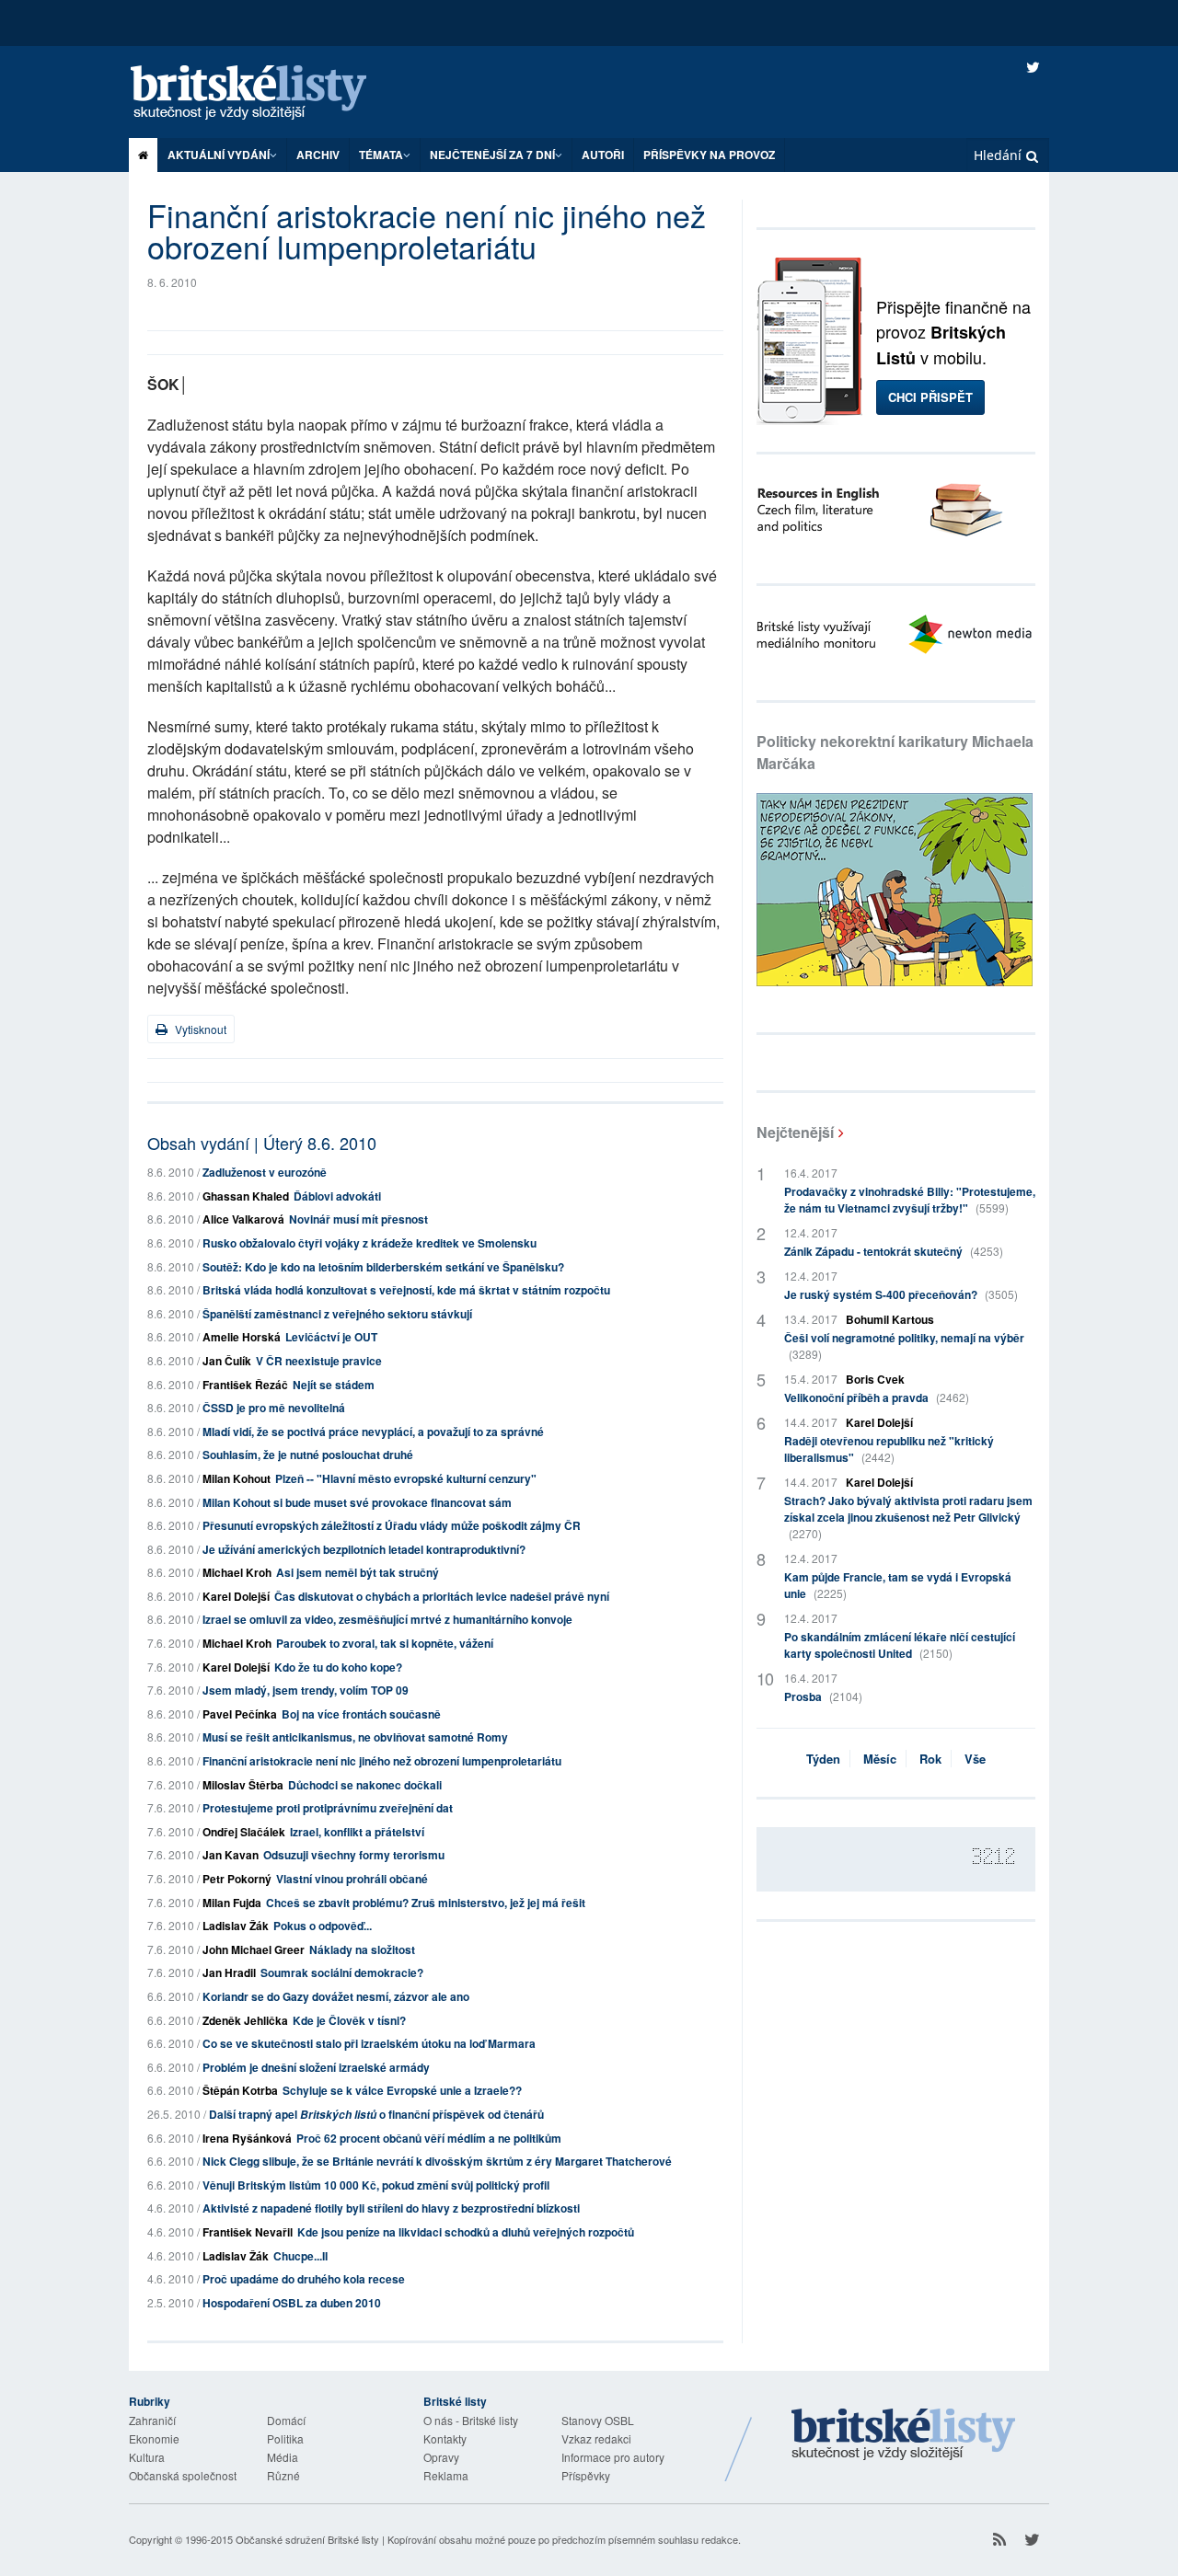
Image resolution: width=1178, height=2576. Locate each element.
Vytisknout (199, 1029)
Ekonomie (154, 2438)
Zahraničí (152, 2420)
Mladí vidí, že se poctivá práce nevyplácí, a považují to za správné (373, 1432)
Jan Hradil (229, 1972)
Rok (930, 1759)
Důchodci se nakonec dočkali (365, 1785)
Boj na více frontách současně (361, 1714)
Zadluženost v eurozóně (265, 1172)
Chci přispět (930, 397)
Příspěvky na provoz (709, 155)
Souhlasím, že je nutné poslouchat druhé (308, 1455)
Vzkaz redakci (596, 2438)
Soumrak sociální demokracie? (342, 1972)
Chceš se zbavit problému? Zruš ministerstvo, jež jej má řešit (426, 1903)
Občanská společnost (183, 2475)
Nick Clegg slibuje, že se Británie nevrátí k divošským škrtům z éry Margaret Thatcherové (437, 2161)
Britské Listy (904, 2435)
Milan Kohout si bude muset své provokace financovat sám (357, 1502)
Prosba (823, 1696)
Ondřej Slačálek (244, 1832)
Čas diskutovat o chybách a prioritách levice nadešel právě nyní (442, 1596)
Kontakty (445, 2438)
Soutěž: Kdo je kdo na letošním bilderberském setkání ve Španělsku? (383, 1267)
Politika (285, 2438)
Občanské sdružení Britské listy (307, 2539)
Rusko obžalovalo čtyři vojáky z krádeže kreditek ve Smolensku (370, 1243)
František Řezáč (245, 1385)
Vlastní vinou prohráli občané (352, 1879)
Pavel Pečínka (240, 1714)
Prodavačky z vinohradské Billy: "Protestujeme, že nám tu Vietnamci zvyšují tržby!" (910, 1200)
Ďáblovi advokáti (337, 1196)
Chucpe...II (300, 2256)
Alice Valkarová (243, 1219)
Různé (283, 2475)
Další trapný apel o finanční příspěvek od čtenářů (376, 2114)
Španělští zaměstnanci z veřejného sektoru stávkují (337, 1314)
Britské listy (267, 93)
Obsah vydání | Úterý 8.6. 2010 (262, 1143)
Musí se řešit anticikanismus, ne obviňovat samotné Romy (355, 1737)
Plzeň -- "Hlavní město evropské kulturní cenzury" (406, 1478)
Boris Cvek (875, 1379)
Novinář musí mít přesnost (358, 1219)
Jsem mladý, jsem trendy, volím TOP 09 (306, 1690)
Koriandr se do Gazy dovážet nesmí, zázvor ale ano (336, 1996)
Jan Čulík (227, 1361)
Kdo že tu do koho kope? (338, 1667)
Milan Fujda (232, 1903)
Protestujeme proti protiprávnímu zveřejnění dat (328, 1808)
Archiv (318, 155)
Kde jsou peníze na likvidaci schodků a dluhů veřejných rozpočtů (466, 2232)
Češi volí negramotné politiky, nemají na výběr (904, 1345)
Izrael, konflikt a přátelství (357, 1832)
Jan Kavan (231, 1855)
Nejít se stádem (334, 1385)
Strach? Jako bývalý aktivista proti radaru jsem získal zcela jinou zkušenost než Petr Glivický (908, 1517)
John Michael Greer (254, 1949)
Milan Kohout (237, 1478)
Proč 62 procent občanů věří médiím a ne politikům (429, 2138)
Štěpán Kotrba (240, 2090)
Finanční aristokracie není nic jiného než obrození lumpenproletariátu (382, 1761)
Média (283, 2457)
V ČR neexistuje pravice (319, 1361)
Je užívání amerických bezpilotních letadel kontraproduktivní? (364, 1549)
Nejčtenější (795, 1132)
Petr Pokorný (237, 1879)
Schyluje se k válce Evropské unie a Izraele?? (402, 2090)
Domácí (286, 2420)
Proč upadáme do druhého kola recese (304, 2279)
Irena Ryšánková (247, 2138)
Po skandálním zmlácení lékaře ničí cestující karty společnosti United (900, 1645)
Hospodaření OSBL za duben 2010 (292, 2303)
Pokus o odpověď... (323, 1926)
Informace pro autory (613, 2457)
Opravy (441, 2457)
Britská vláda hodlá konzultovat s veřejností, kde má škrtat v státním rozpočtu (406, 1290)
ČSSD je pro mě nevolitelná (274, 1408)
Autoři (603, 155)
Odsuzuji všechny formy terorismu (354, 1855)
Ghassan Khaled (246, 1196)
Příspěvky (586, 2475)
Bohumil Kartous (890, 1319)
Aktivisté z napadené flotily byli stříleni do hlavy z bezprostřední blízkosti (391, 2208)
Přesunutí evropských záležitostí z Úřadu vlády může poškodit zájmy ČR (392, 1525)
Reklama (446, 2475)
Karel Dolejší (236, 1596)
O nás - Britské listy (471, 2420)
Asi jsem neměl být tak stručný (358, 1572)
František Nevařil (248, 2232)
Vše (975, 1759)
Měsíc (880, 1759)
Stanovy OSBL (598, 2420)
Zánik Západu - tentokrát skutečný (894, 1251)
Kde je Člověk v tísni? (349, 2020)
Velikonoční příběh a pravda (877, 1397)
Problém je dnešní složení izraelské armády (316, 2067)
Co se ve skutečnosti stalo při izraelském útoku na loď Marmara (369, 2043)
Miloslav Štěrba (243, 1785)
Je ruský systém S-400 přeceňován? (901, 1294)
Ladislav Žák (236, 1926)
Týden (823, 1759)
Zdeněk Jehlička (245, 2020)
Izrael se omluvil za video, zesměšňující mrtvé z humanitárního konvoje (387, 1619)
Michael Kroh (237, 1572)
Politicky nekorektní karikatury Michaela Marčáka (895, 752)
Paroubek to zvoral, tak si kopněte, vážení (385, 1643)
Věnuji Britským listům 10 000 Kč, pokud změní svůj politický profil (376, 2185)
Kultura (147, 2457)
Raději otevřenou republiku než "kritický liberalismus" (889, 1449)
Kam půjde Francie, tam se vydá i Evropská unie (898, 1585)
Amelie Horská (242, 1337)
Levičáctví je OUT (331, 1337)
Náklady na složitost (362, 1949)
